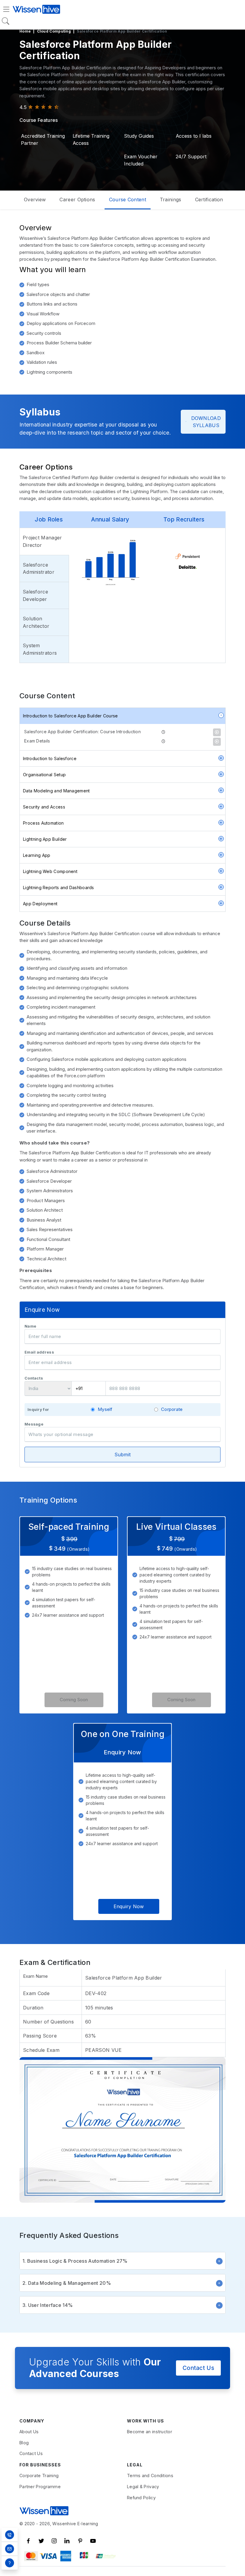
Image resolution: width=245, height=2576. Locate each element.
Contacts (34, 1378)
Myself (105, 1409)
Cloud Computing (54, 31)
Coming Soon (74, 1700)
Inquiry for (38, 1410)
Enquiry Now (129, 1906)
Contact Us (198, 2368)
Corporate (172, 1409)
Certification (209, 200)
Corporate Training (39, 2475)
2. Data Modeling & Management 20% (67, 2283)
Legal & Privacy (143, 2487)
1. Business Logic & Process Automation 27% (75, 2261)
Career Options (77, 200)
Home (25, 31)
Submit (123, 1455)
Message (34, 1424)
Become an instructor (150, 2432)
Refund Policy (141, 2498)
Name (30, 1326)
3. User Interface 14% (48, 2305)
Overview (35, 200)
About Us (29, 2432)
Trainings (171, 200)
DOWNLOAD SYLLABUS (206, 422)
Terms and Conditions (150, 2475)
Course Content (128, 200)
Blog (24, 2443)
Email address (39, 1352)
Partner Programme (40, 2487)
